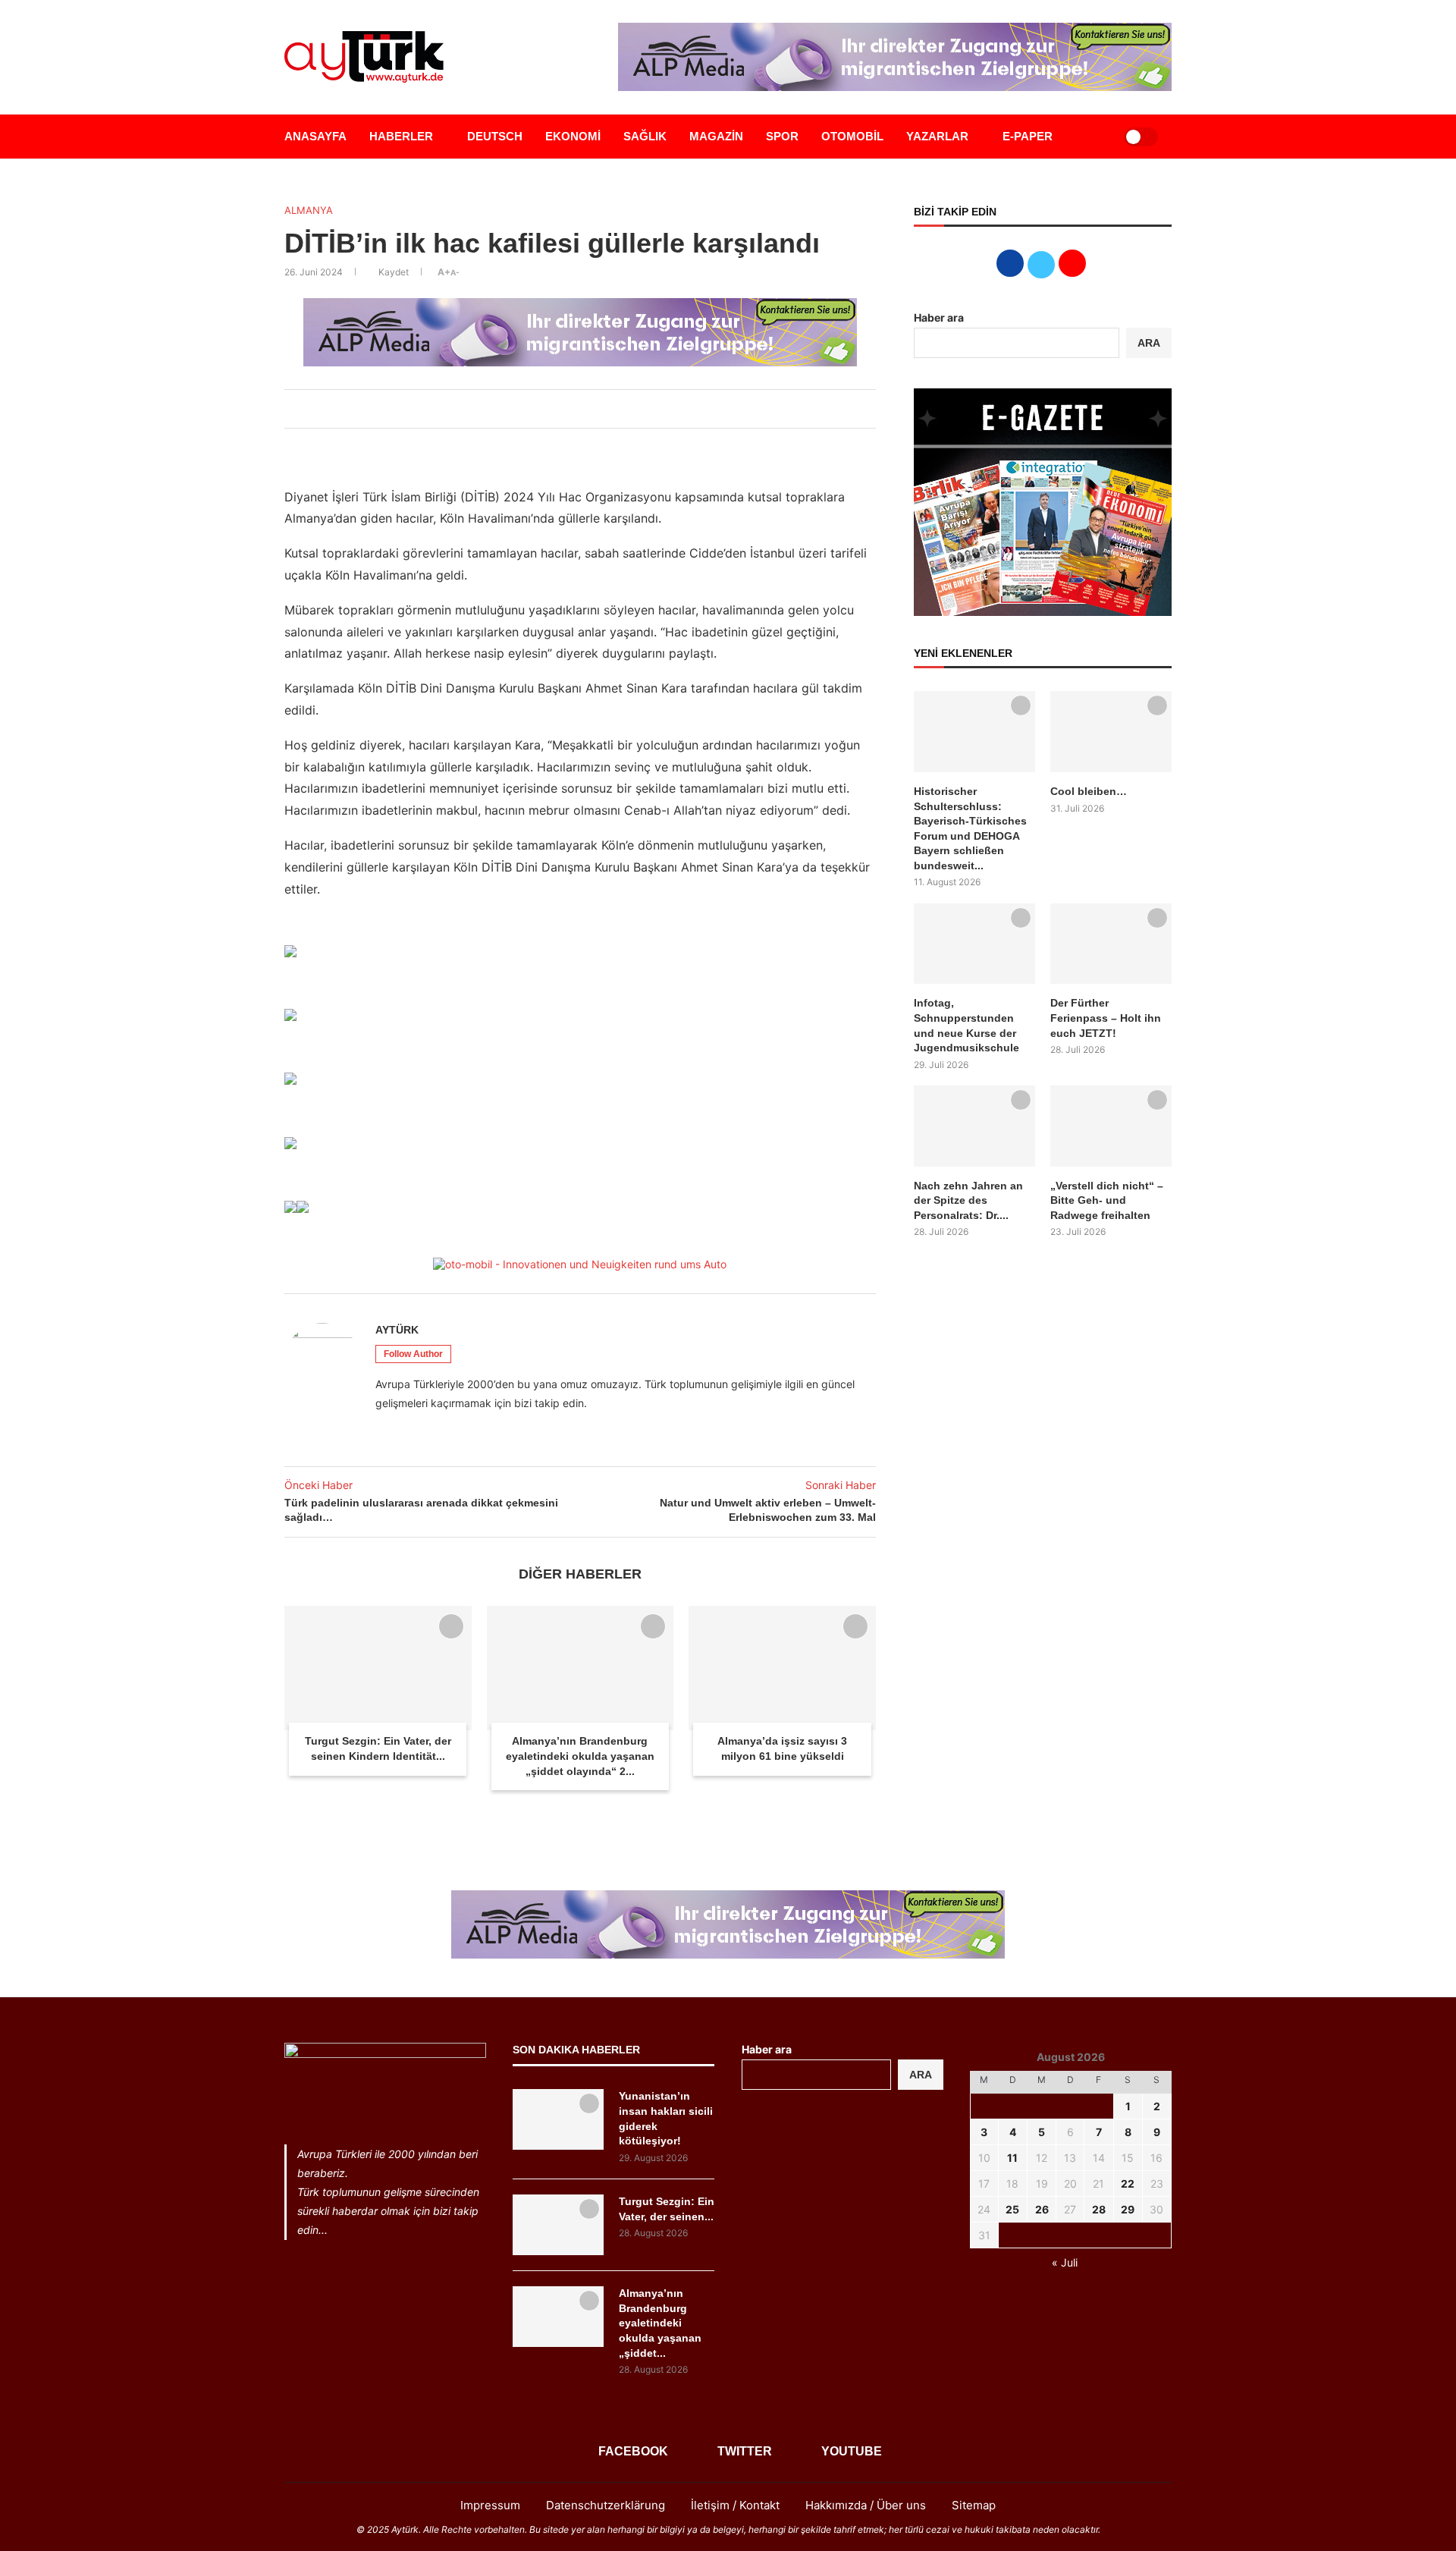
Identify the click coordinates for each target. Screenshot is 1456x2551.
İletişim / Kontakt (735, 2505)
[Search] (1094, 137)
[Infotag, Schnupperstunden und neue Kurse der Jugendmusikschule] (974, 944)
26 (1042, 2209)
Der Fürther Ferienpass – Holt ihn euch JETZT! (1106, 1018)
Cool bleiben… (1089, 791)
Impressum (490, 2505)
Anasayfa (315, 136)
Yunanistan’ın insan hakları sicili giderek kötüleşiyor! (666, 2118)
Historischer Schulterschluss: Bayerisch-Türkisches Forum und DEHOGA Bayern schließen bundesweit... (970, 828)
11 (1012, 2158)
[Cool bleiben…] (1111, 732)
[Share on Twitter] (559, 409)
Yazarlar (937, 136)
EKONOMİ (573, 136)
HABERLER (401, 136)
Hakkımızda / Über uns (866, 2505)
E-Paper (1028, 136)
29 (1128, 2209)
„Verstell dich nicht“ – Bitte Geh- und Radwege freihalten (1107, 1200)
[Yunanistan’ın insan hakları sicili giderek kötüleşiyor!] (558, 2119)
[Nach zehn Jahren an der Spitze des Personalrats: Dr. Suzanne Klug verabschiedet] (974, 1126)
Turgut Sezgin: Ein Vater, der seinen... (667, 2209)
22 (1128, 2183)
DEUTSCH (495, 136)
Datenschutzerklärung (606, 2505)
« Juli (1065, 2262)
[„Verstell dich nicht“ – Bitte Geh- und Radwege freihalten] (1111, 1126)
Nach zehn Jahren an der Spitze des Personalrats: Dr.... (968, 1200)
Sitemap (974, 2505)
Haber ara (939, 317)
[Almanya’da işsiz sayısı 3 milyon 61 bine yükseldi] (782, 1668)
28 (1099, 2209)
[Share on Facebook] (542, 409)
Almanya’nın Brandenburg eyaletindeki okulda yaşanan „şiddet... (660, 2323)
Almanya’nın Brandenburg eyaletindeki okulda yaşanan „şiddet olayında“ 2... (580, 1756)
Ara (921, 2075)
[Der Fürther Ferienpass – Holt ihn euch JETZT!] (1111, 944)
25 (1012, 2209)
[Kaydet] (451, 1626)
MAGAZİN (716, 136)
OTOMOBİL (852, 136)
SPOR (782, 136)
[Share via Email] (609, 409)
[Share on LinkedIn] (576, 409)
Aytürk (397, 1330)
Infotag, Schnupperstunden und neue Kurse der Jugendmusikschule (966, 1025)
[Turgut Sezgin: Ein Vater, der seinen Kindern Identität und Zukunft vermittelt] (378, 1668)
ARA (1149, 343)
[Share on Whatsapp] (592, 409)
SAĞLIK (645, 136)
